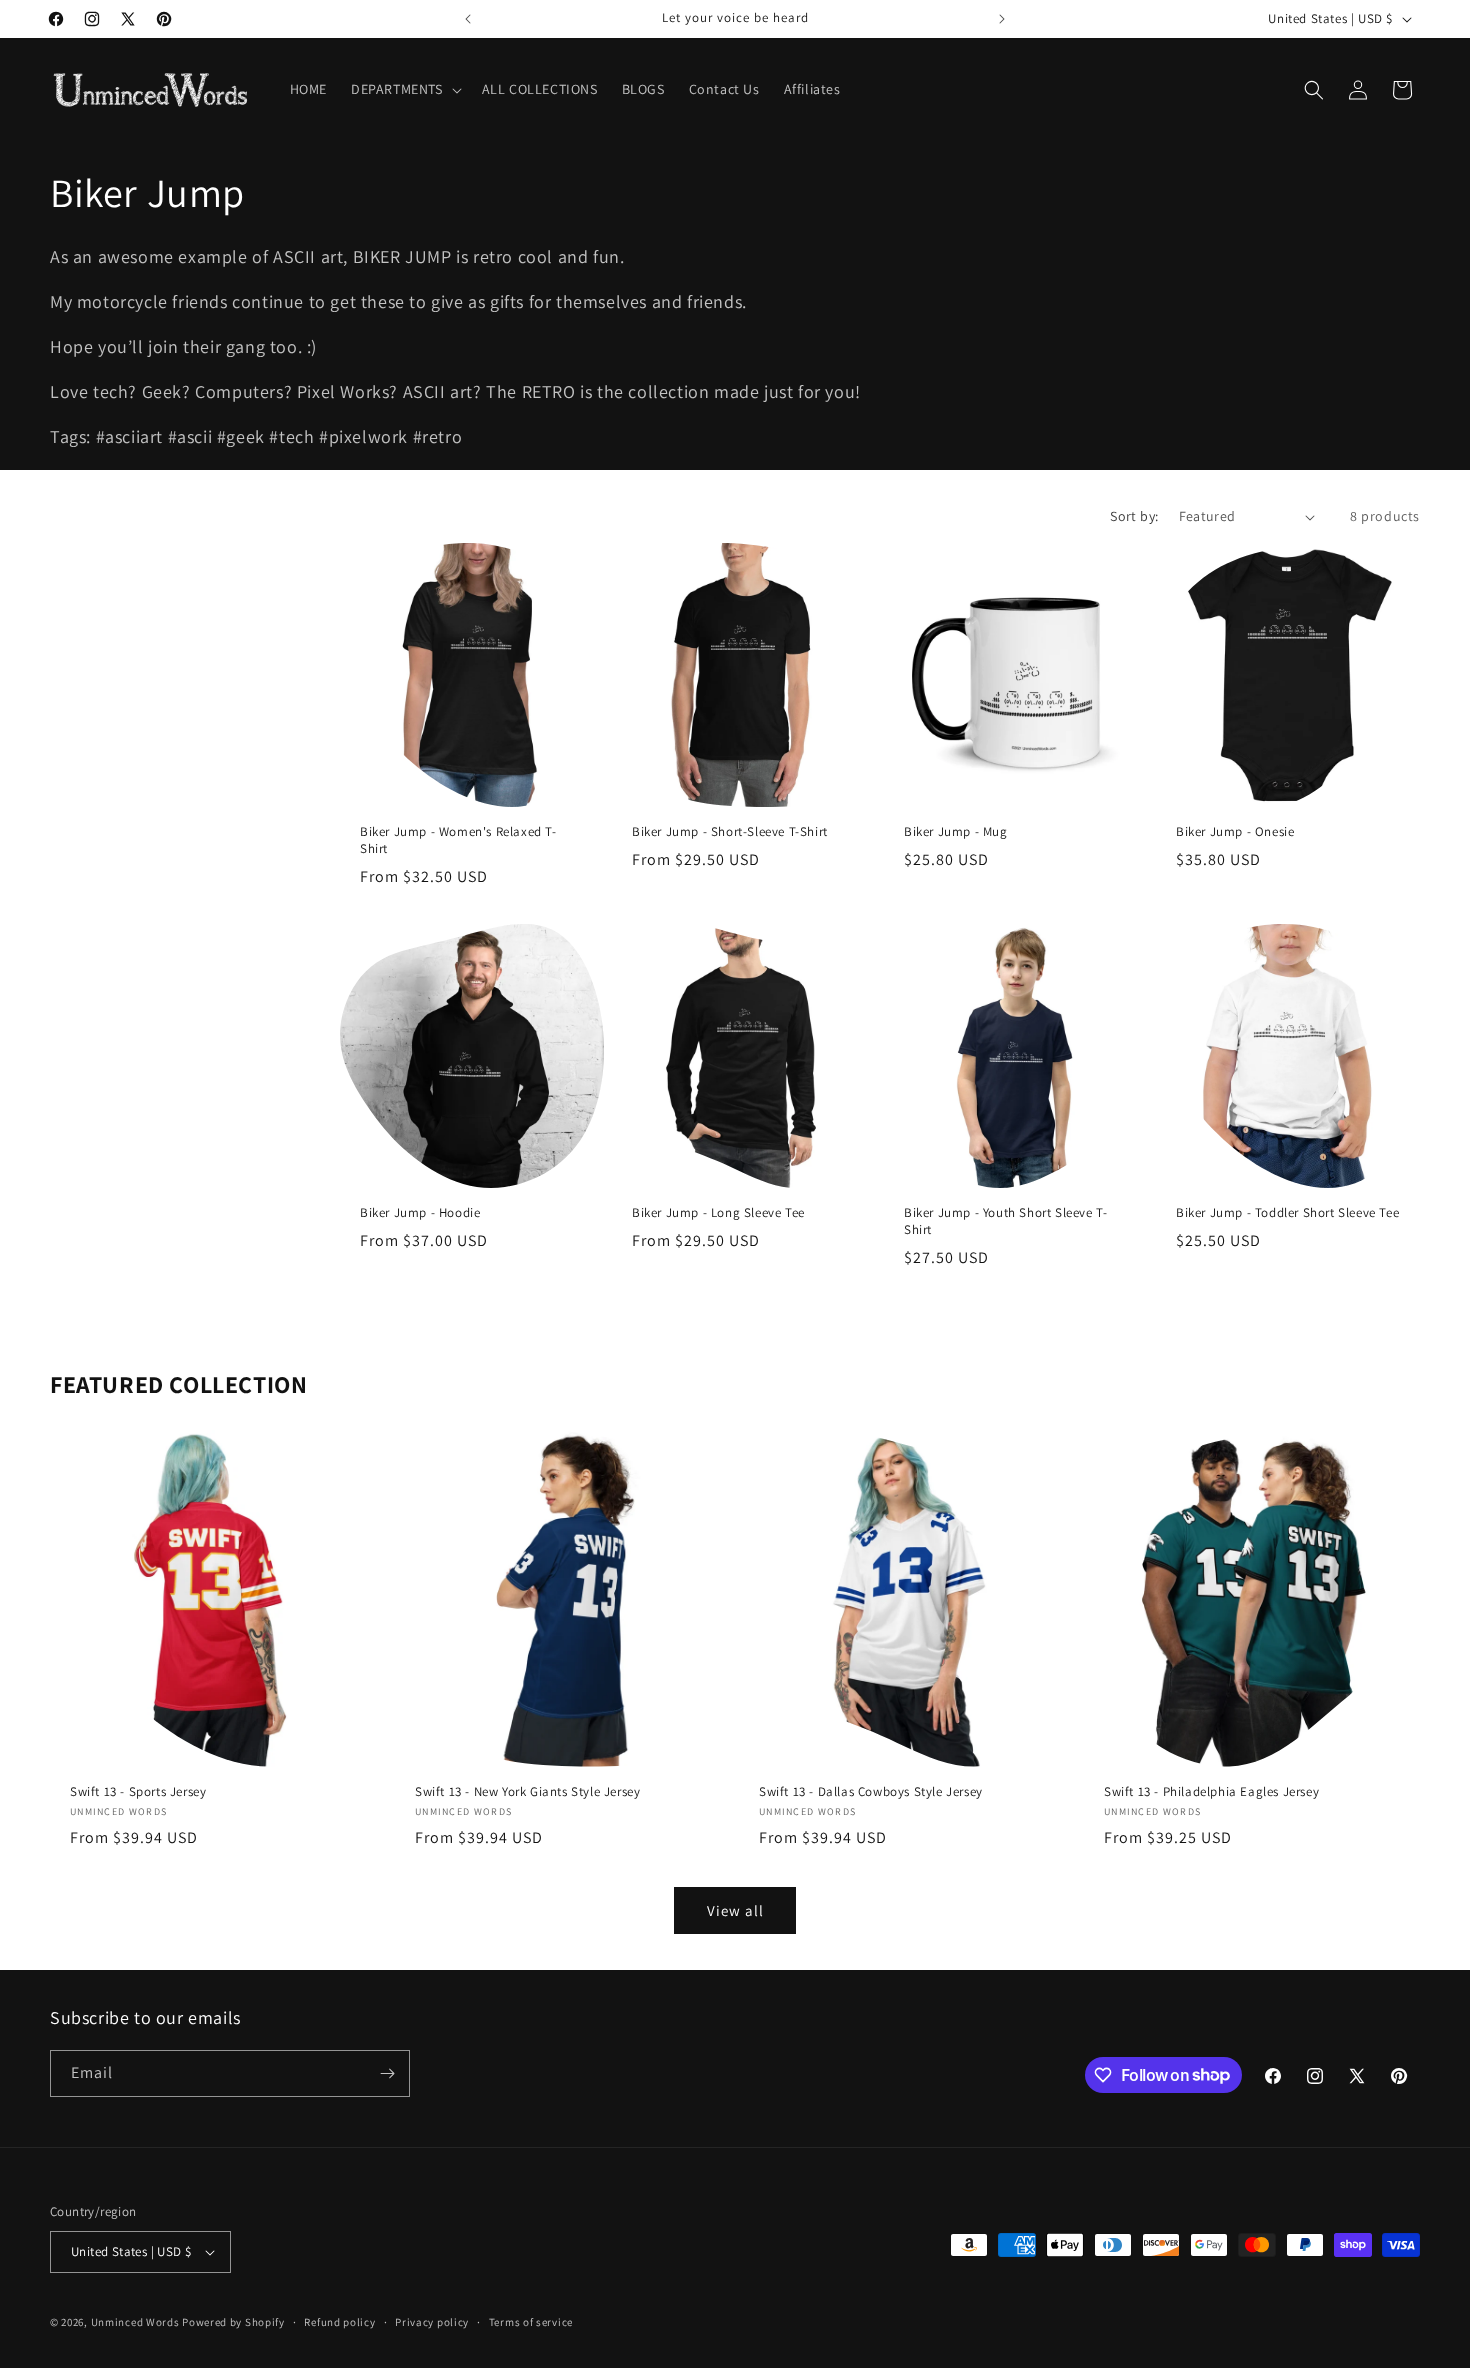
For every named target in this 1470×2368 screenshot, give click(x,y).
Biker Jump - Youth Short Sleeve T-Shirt (1005, 1221)
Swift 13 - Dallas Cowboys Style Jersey (871, 1791)
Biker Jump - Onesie (1235, 832)
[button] (404, 89)
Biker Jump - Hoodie (420, 1213)
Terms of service (531, 2322)
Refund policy (339, 2322)
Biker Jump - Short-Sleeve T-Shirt (730, 832)
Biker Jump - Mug (956, 832)
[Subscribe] (387, 2073)
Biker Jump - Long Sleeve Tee (718, 1213)
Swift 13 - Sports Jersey (138, 1791)
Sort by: (1134, 516)
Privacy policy (432, 2322)
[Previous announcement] (468, 19)
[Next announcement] (1002, 19)
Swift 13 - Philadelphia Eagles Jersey (1211, 1791)
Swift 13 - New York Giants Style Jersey (527, 1791)
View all (735, 1910)
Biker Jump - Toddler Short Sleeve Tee (1287, 1213)
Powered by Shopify (233, 2322)
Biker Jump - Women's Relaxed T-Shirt (458, 840)
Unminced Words (135, 2322)
